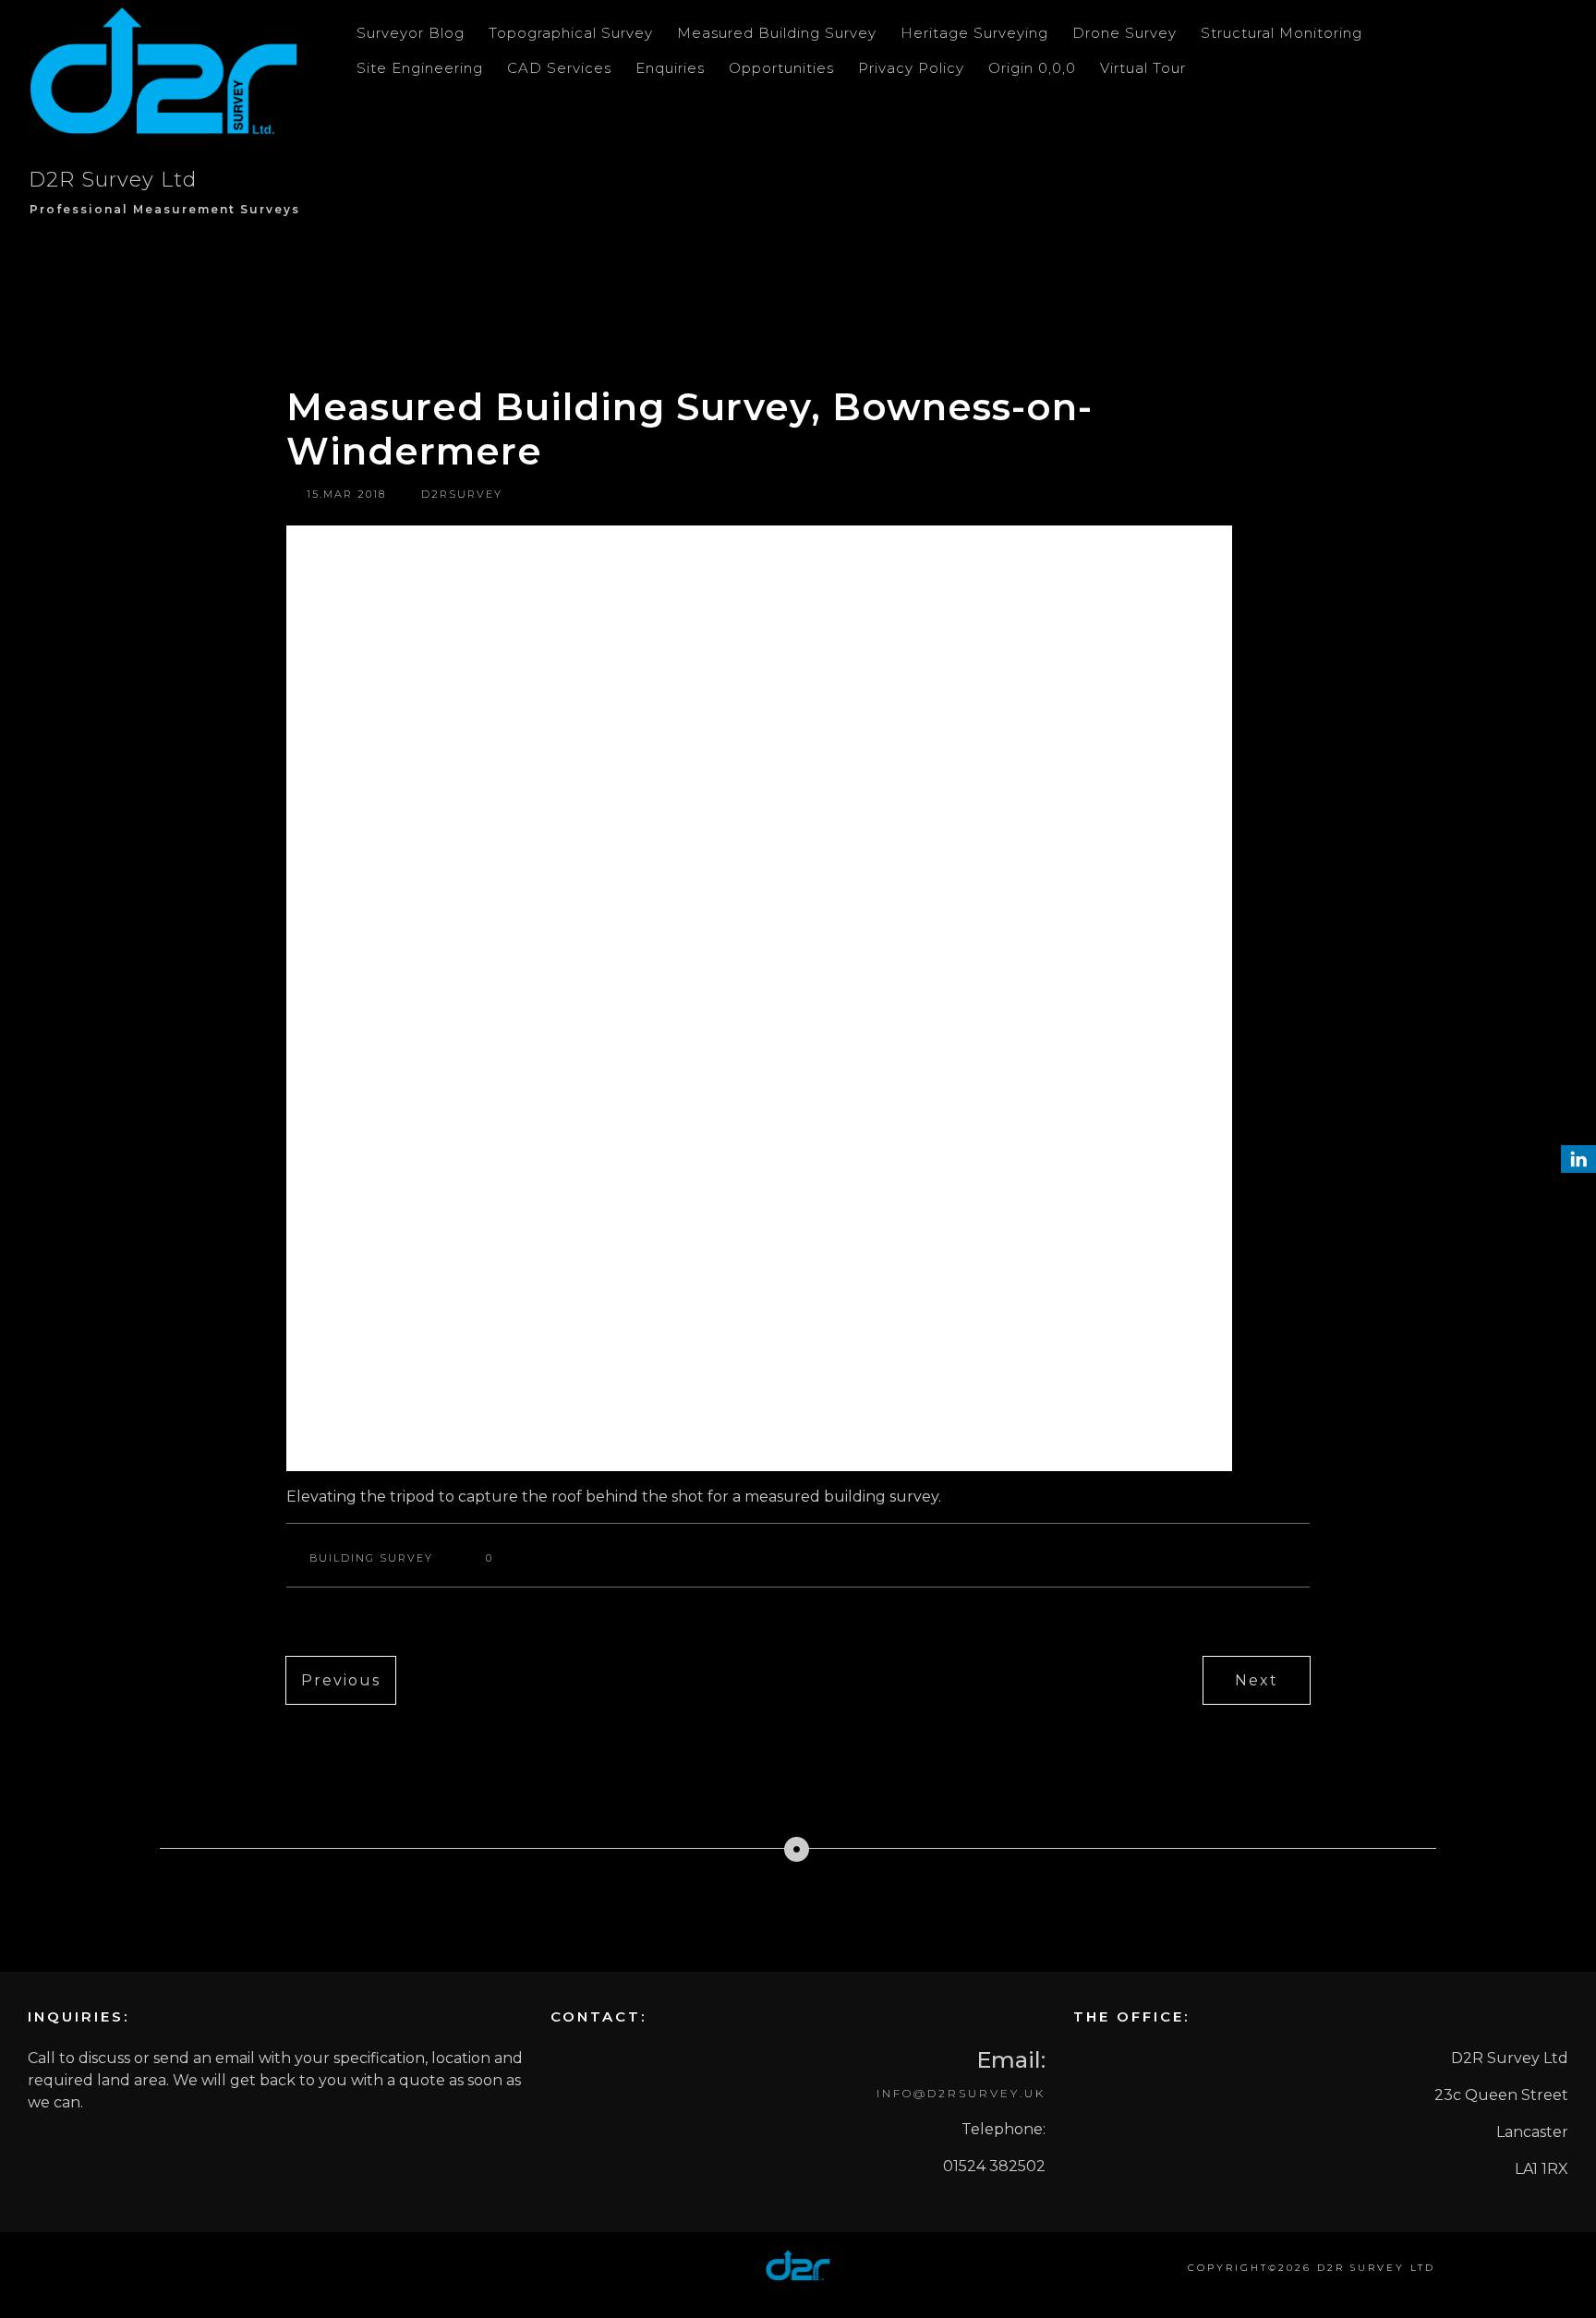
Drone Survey (1124, 33)
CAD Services (559, 68)
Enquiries (670, 68)
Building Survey (371, 1558)
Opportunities (781, 68)
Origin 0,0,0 (1032, 68)
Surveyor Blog (411, 33)
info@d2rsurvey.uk (961, 2093)
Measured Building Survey (777, 33)
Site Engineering (420, 68)
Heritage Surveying (974, 33)
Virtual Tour (1143, 68)
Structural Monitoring (1282, 33)
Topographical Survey (571, 33)
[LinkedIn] (1578, 1159)
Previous (341, 1680)
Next (1257, 1680)
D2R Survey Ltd (113, 180)
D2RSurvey (462, 494)
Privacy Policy (911, 68)
